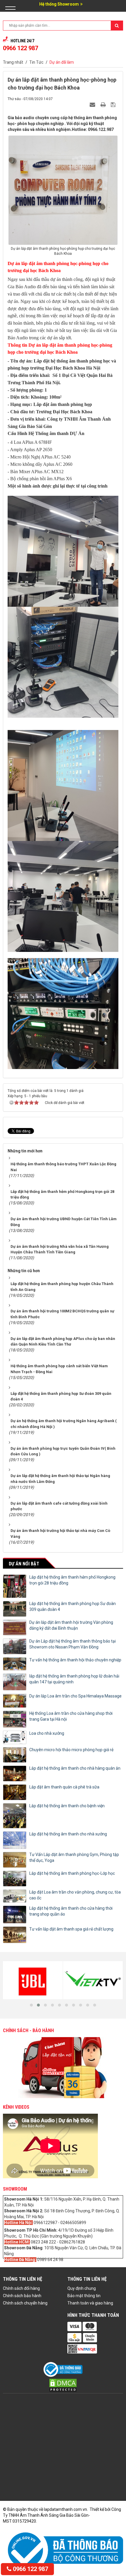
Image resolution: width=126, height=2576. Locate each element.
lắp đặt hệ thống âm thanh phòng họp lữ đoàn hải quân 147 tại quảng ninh (74, 1679)
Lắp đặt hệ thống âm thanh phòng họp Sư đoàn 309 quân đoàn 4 (73, 1606)
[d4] (93, 1980)
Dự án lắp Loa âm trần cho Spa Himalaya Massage (75, 1696)
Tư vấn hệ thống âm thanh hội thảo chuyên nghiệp (75, 1660)
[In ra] (104, 104)
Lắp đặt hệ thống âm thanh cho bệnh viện (67, 1806)
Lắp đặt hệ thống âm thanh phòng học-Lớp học (72, 1873)
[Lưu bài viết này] (114, 104)
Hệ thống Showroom (59, 4)
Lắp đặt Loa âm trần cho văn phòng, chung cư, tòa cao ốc (75, 1895)
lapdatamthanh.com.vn (65, 2509)
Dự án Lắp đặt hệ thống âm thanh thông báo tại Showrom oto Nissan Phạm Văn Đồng (73, 1644)
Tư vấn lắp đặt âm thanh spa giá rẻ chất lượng (71, 1929)
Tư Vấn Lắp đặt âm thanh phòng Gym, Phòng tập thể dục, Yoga (74, 1857)
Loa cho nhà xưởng (47, 1733)
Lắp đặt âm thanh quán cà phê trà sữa (64, 1787)
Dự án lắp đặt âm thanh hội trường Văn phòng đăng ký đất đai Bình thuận (71, 1625)
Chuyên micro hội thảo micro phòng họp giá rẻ (71, 1750)
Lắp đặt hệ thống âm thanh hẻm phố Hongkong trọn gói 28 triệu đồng (72, 1580)
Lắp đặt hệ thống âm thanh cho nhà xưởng (68, 1834)
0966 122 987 (30, 2569)
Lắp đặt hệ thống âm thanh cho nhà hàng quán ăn (75, 1768)
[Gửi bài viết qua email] (93, 104)
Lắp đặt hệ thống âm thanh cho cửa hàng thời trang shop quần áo (71, 1911)
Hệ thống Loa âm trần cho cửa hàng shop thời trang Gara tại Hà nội (71, 1716)
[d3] (33, 1980)
